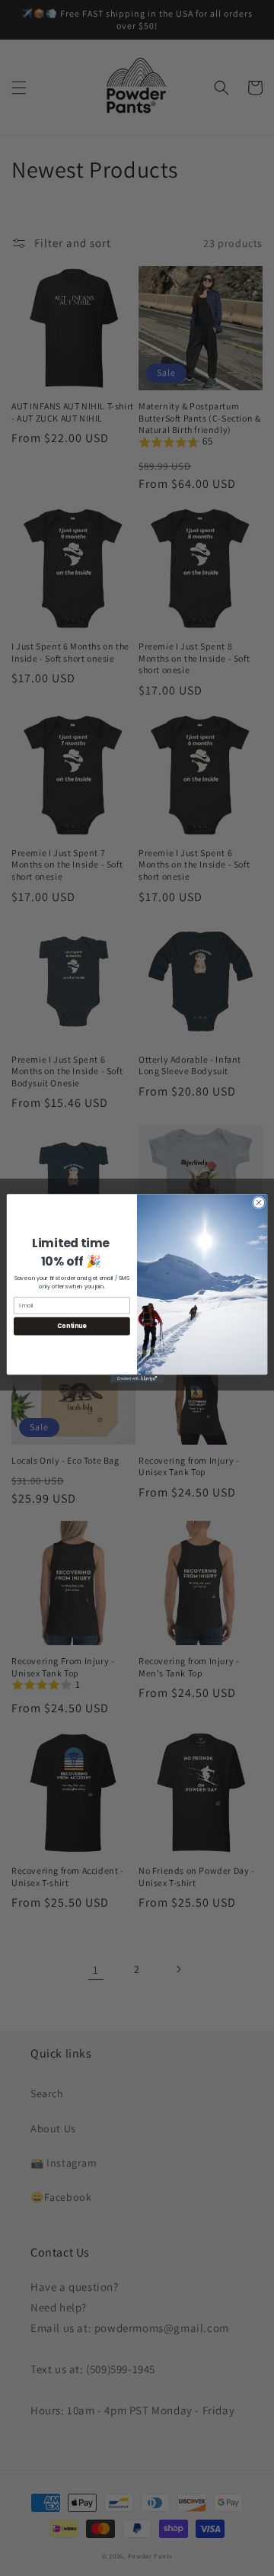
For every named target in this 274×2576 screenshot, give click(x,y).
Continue (72, 1325)
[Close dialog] (258, 1202)
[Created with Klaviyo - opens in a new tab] (137, 1379)
